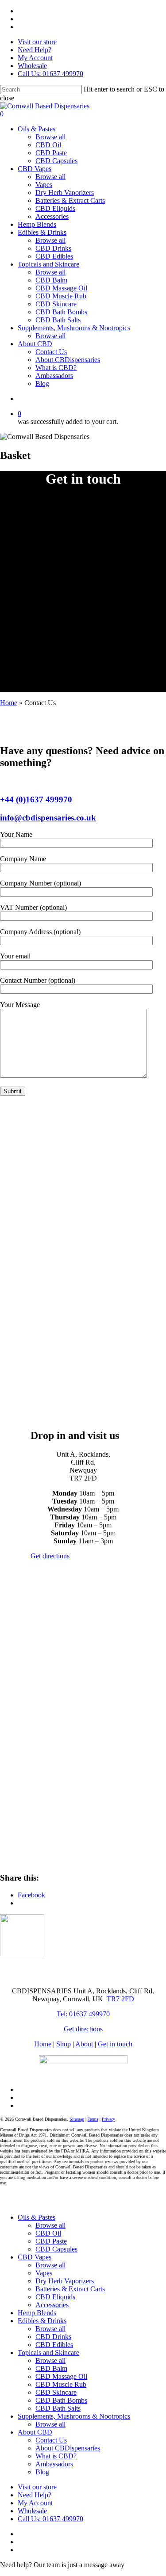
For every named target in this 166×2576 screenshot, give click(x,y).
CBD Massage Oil (61, 2376)
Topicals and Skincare (48, 2353)
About (84, 2044)
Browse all (50, 2225)
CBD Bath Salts (58, 2408)
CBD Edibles (54, 2345)
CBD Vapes (35, 2257)
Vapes (44, 2273)
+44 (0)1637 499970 (36, 800)
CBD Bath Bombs (61, 2400)
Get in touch (115, 2044)
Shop (64, 2044)
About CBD (35, 2432)
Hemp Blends (37, 2313)
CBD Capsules (56, 2249)
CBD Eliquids (55, 2297)
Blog (42, 2472)
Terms (93, 2119)
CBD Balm (51, 2368)
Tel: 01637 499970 (83, 2014)
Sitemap (77, 2119)
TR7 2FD (120, 1999)
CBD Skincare (56, 2392)
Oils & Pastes (37, 2217)
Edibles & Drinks (42, 2321)
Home (9, 703)
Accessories (52, 2305)
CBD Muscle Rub (61, 2384)
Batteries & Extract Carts (70, 2289)
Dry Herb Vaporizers (65, 2281)
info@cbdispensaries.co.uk (48, 818)
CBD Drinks (53, 2337)
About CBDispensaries (68, 2448)
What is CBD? (56, 2456)
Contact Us (51, 2440)
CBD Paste (51, 2241)
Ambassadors (54, 2464)
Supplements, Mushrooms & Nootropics (74, 2416)
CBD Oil (48, 2233)
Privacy (108, 2119)
